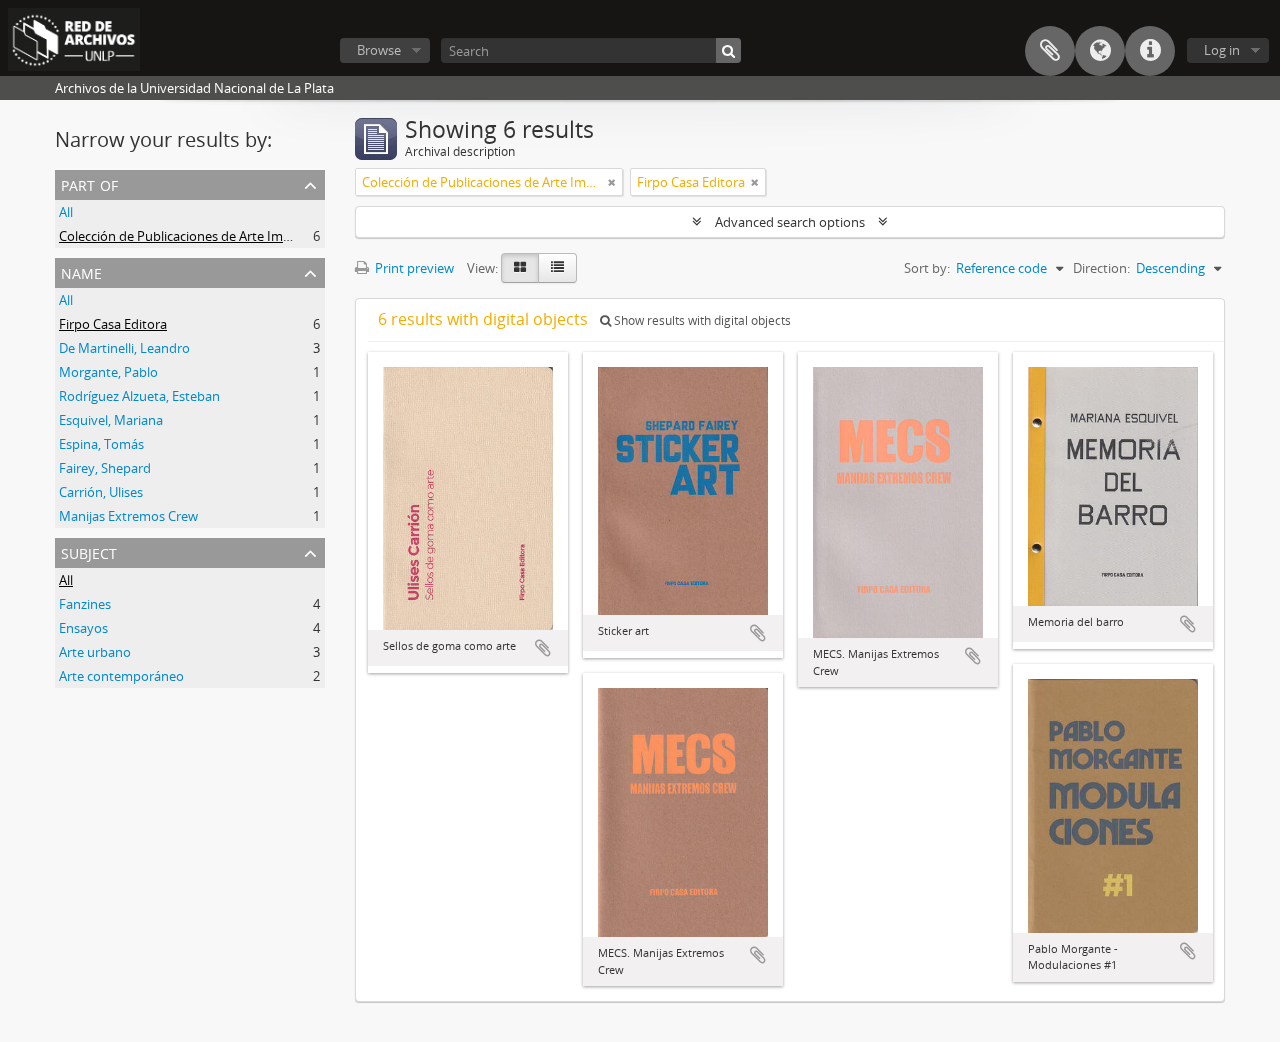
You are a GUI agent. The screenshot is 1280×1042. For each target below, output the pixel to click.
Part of (89, 183)
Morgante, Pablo (108, 372)
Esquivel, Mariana (111, 420)
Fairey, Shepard (105, 468)
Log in (1222, 50)
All (66, 212)
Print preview (413, 268)
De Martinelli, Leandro (124, 348)
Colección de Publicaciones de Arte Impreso (188, 236)
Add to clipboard (543, 648)
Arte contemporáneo (121, 676)
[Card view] (520, 268)
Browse (379, 50)
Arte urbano (95, 652)
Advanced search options (790, 222)
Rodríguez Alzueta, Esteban (139, 396)
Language (1100, 51)
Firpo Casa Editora (113, 324)
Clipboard (1050, 51)
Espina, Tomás (101, 444)
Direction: (1101, 268)
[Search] (728, 50)
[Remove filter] (612, 182)
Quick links (1150, 51)
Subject (89, 551)
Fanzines (85, 604)
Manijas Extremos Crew (128, 516)
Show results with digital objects (701, 320)
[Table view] (557, 268)
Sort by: (927, 268)
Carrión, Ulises (101, 492)
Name (81, 271)
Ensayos (83, 628)
